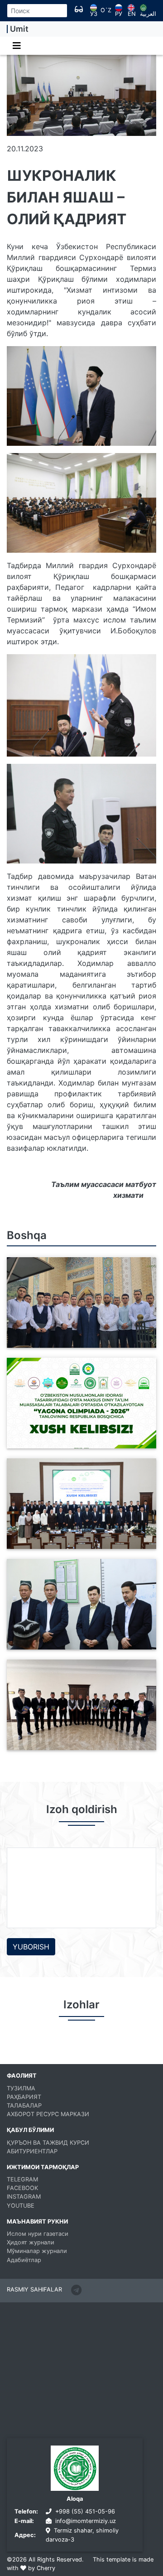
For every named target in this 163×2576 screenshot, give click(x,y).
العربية (148, 14)
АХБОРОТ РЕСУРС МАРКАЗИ (48, 2114)
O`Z (106, 11)
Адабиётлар (24, 2260)
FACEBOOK (22, 2188)
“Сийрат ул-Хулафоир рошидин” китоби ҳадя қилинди (68, 1745)
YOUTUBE (21, 2206)
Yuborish (31, 1947)
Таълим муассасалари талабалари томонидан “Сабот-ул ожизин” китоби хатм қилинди (79, 1337)
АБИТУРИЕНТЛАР (32, 2151)
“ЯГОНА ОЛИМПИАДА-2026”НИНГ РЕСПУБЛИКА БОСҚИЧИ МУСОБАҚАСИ (81, 1443)
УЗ (94, 14)
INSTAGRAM (24, 2197)
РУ (119, 14)
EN (132, 14)
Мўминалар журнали (37, 2251)
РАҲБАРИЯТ (24, 2097)
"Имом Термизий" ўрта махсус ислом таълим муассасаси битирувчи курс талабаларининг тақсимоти (78, 1639)
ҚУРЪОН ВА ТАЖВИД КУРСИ (48, 2143)
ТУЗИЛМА (21, 2088)
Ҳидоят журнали (31, 2242)
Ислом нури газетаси (38, 2234)
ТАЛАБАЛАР (24, 2106)
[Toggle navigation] (17, 46)
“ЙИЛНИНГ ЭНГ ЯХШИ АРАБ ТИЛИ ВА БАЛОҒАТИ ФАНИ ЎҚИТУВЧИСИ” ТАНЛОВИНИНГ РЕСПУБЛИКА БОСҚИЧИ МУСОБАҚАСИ (78, 1533)
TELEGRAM (22, 2179)
